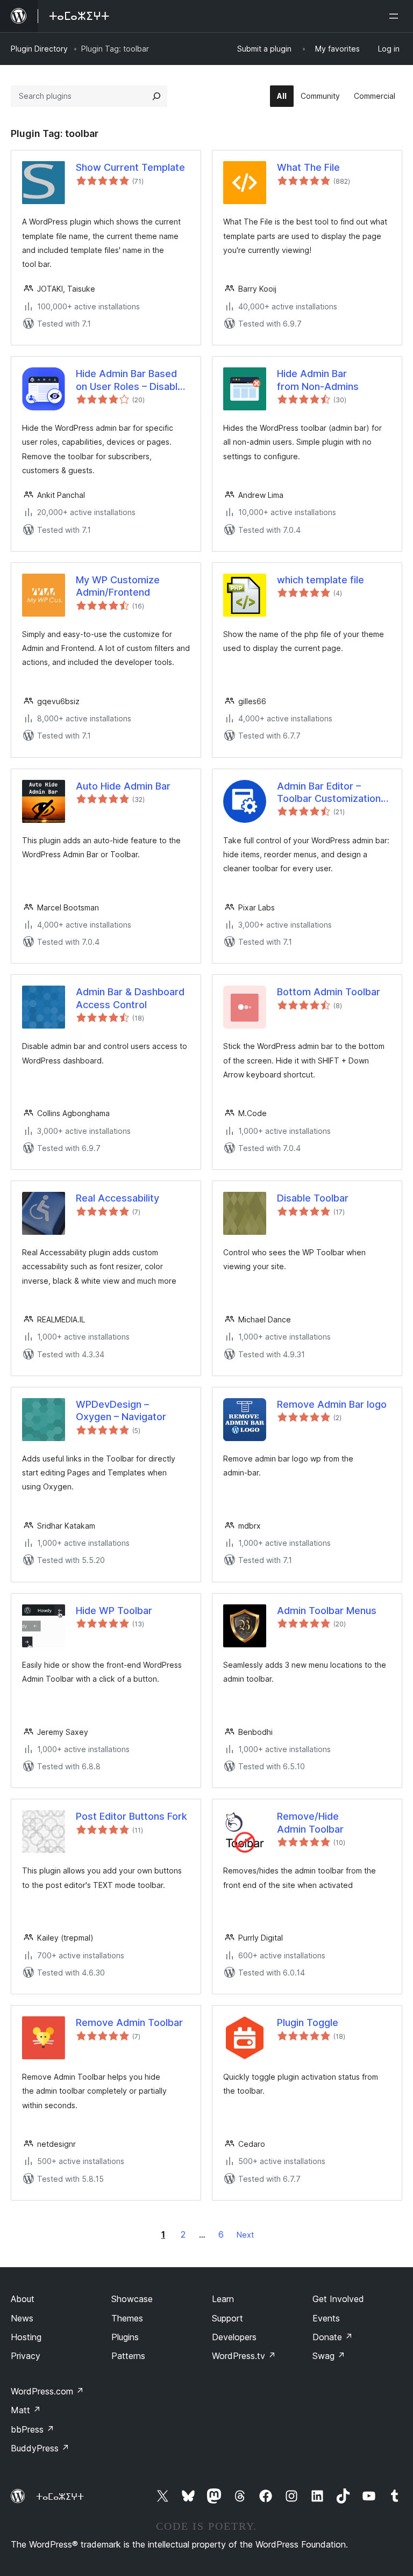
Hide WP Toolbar (114, 1611)
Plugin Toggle (308, 2023)
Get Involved (338, 2299)
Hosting (26, 2337)
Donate (333, 2337)
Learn (223, 2299)
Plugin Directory (39, 49)
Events (326, 2318)
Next (245, 2235)
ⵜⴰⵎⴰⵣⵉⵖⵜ (60, 2497)
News (22, 2318)
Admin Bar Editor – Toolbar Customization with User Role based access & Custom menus (334, 793)
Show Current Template (130, 167)
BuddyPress (40, 2448)
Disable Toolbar (313, 1198)
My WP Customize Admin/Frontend (118, 586)
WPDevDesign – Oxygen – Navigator (121, 1410)
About (23, 2299)
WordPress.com (47, 2391)
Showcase (132, 2299)
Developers (234, 2337)
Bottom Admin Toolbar (329, 992)
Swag (329, 2356)
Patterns (128, 2356)
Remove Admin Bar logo (332, 1404)
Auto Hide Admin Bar (123, 786)
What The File (308, 167)
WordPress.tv (244, 2356)
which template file (321, 580)
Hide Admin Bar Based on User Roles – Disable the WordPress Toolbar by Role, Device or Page (130, 380)
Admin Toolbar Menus (327, 1611)
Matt (26, 2410)
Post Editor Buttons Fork (131, 1816)
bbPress (33, 2429)
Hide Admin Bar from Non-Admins (318, 380)
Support (227, 2318)
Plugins (125, 2337)
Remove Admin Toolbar (129, 2023)
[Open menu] (396, 16)
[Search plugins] (156, 96)
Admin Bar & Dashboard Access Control (130, 998)
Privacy (26, 2356)
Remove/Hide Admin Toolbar (310, 1822)
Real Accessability (118, 1198)
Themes (127, 2318)
